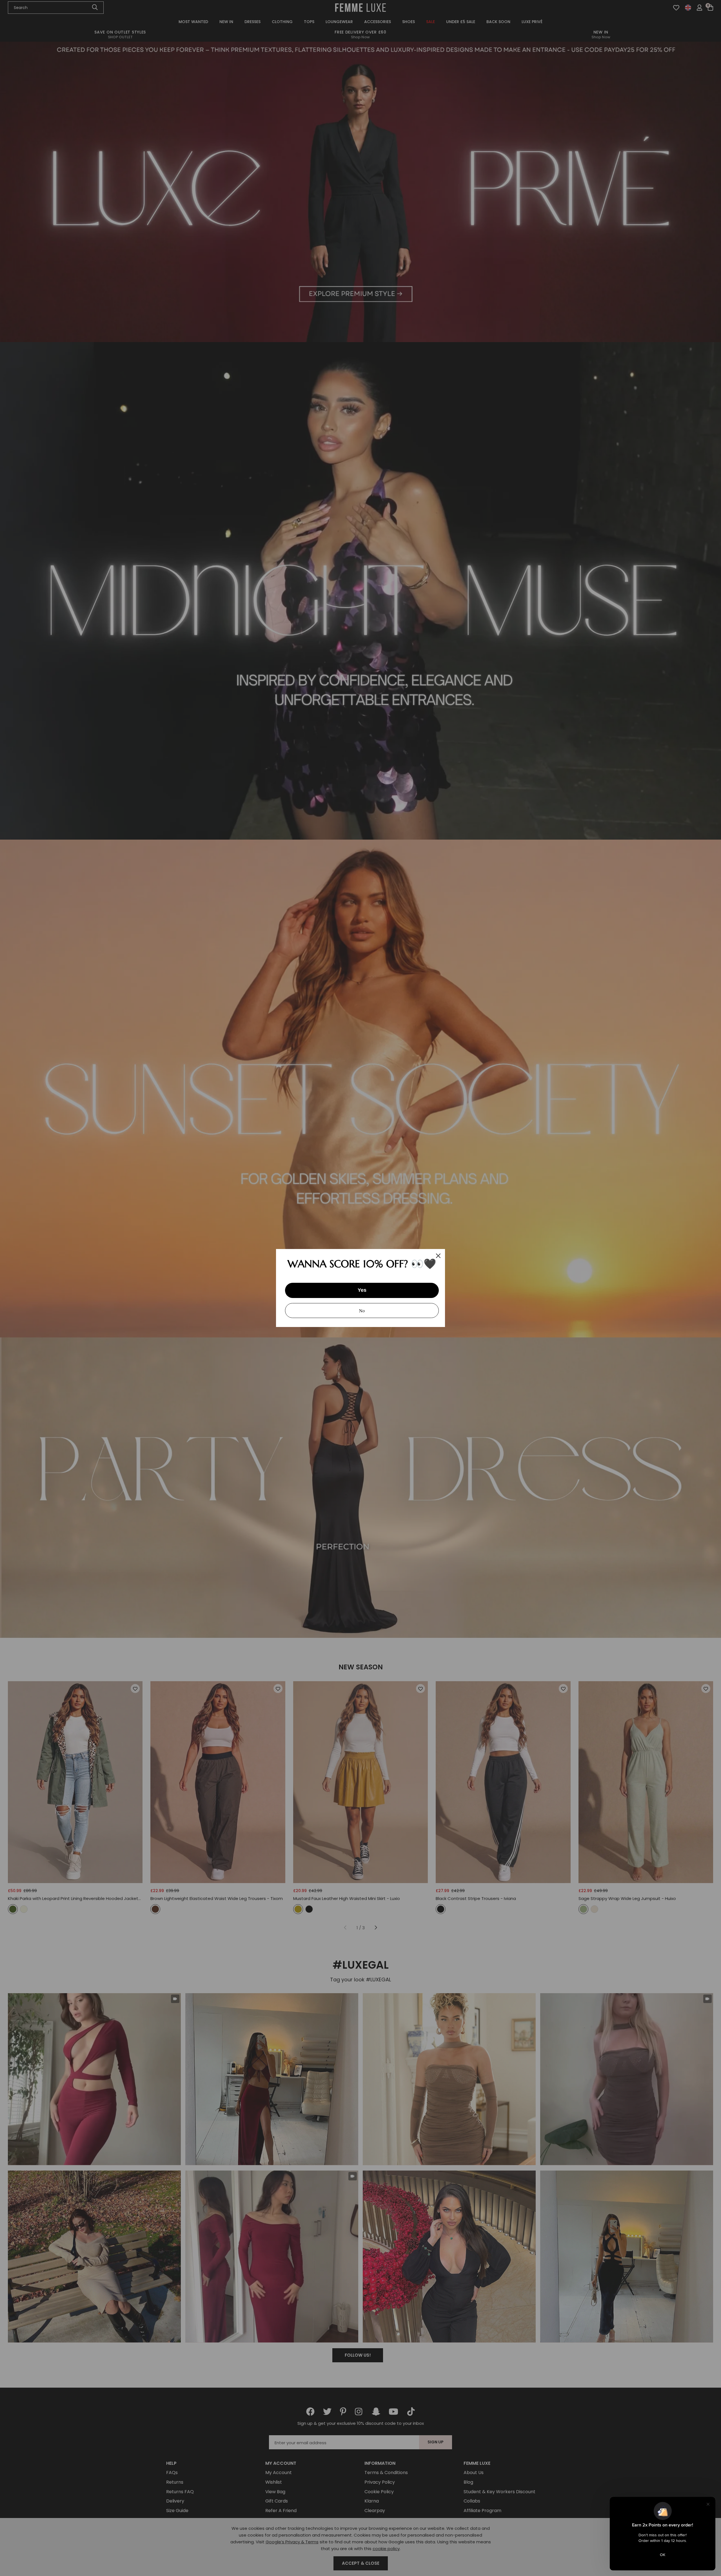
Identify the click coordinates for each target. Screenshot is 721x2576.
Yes (362, 1290)
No (362, 1311)
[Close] (438, 1256)
